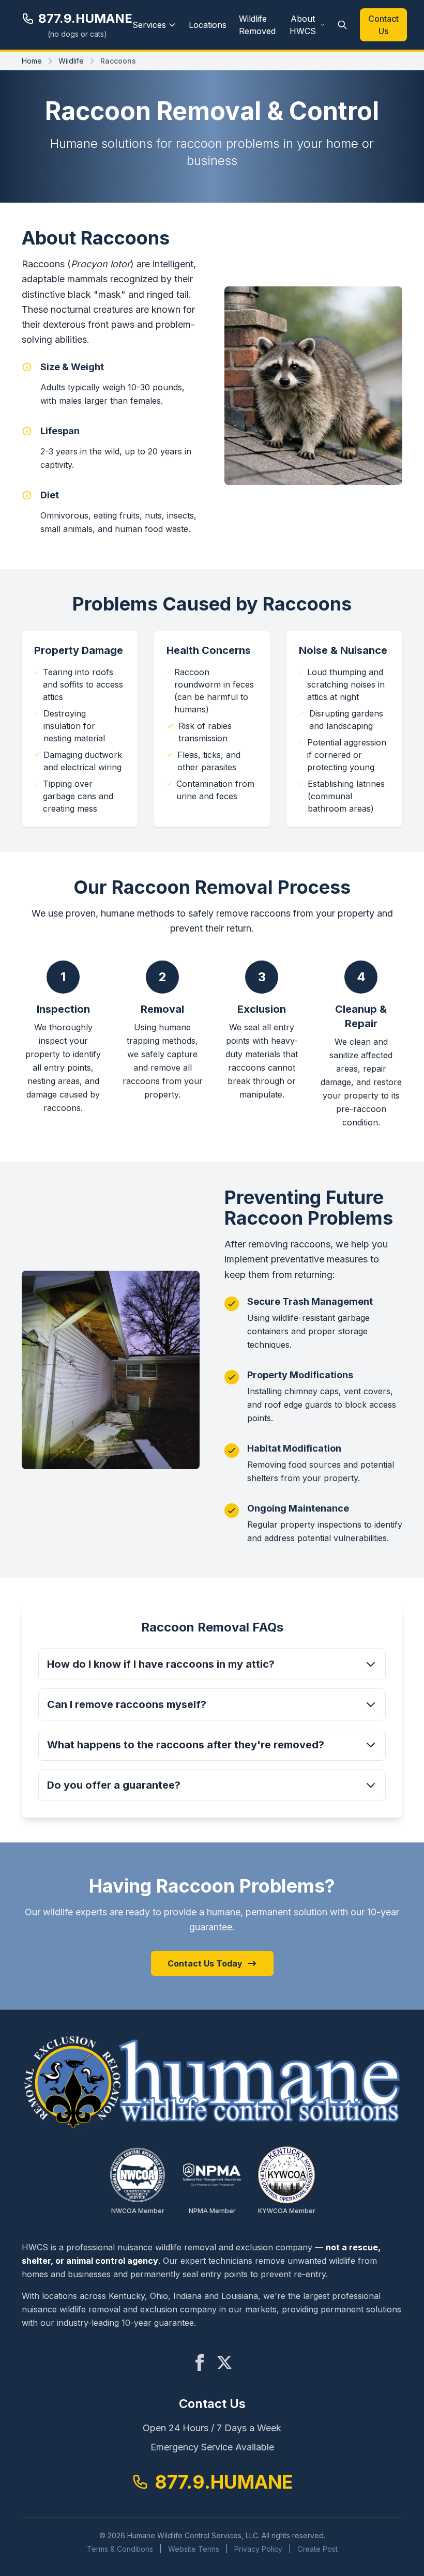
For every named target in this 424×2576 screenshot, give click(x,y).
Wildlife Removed (257, 25)
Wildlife (71, 61)
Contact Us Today (205, 1963)
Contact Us (383, 25)
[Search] (342, 25)
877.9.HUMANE (85, 18)
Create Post (317, 2549)
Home (32, 61)
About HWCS (303, 25)
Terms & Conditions (120, 2549)
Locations (208, 25)
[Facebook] (200, 2362)
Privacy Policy (258, 2549)
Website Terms (194, 2549)
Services (149, 25)
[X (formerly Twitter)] (224, 2362)
